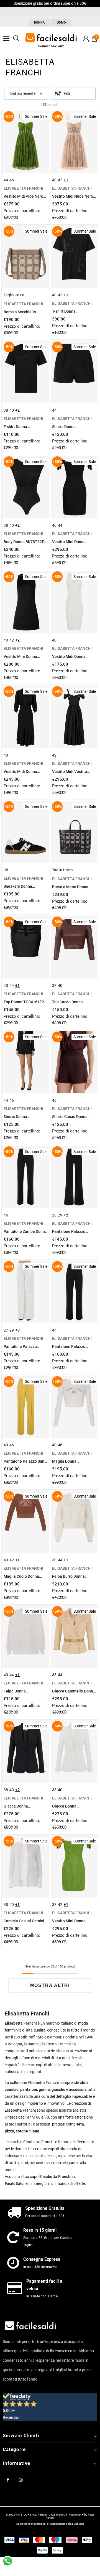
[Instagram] (21, 2480)
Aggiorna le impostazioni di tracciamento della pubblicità (50, 2524)
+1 (66, 180)
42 (60, 180)
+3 (17, 1330)
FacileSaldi (15, 2183)
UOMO (61, 23)
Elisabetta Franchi (55, 2177)
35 (6, 870)
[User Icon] (86, 39)
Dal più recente (23, 93)
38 (6, 410)
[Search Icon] (16, 39)
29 (60, 1215)
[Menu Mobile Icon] (6, 39)
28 (54, 1215)
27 (6, 1330)
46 (12, 180)
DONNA (39, 23)
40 (54, 180)
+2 (17, 410)
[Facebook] (8, 2480)
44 (6, 180)
